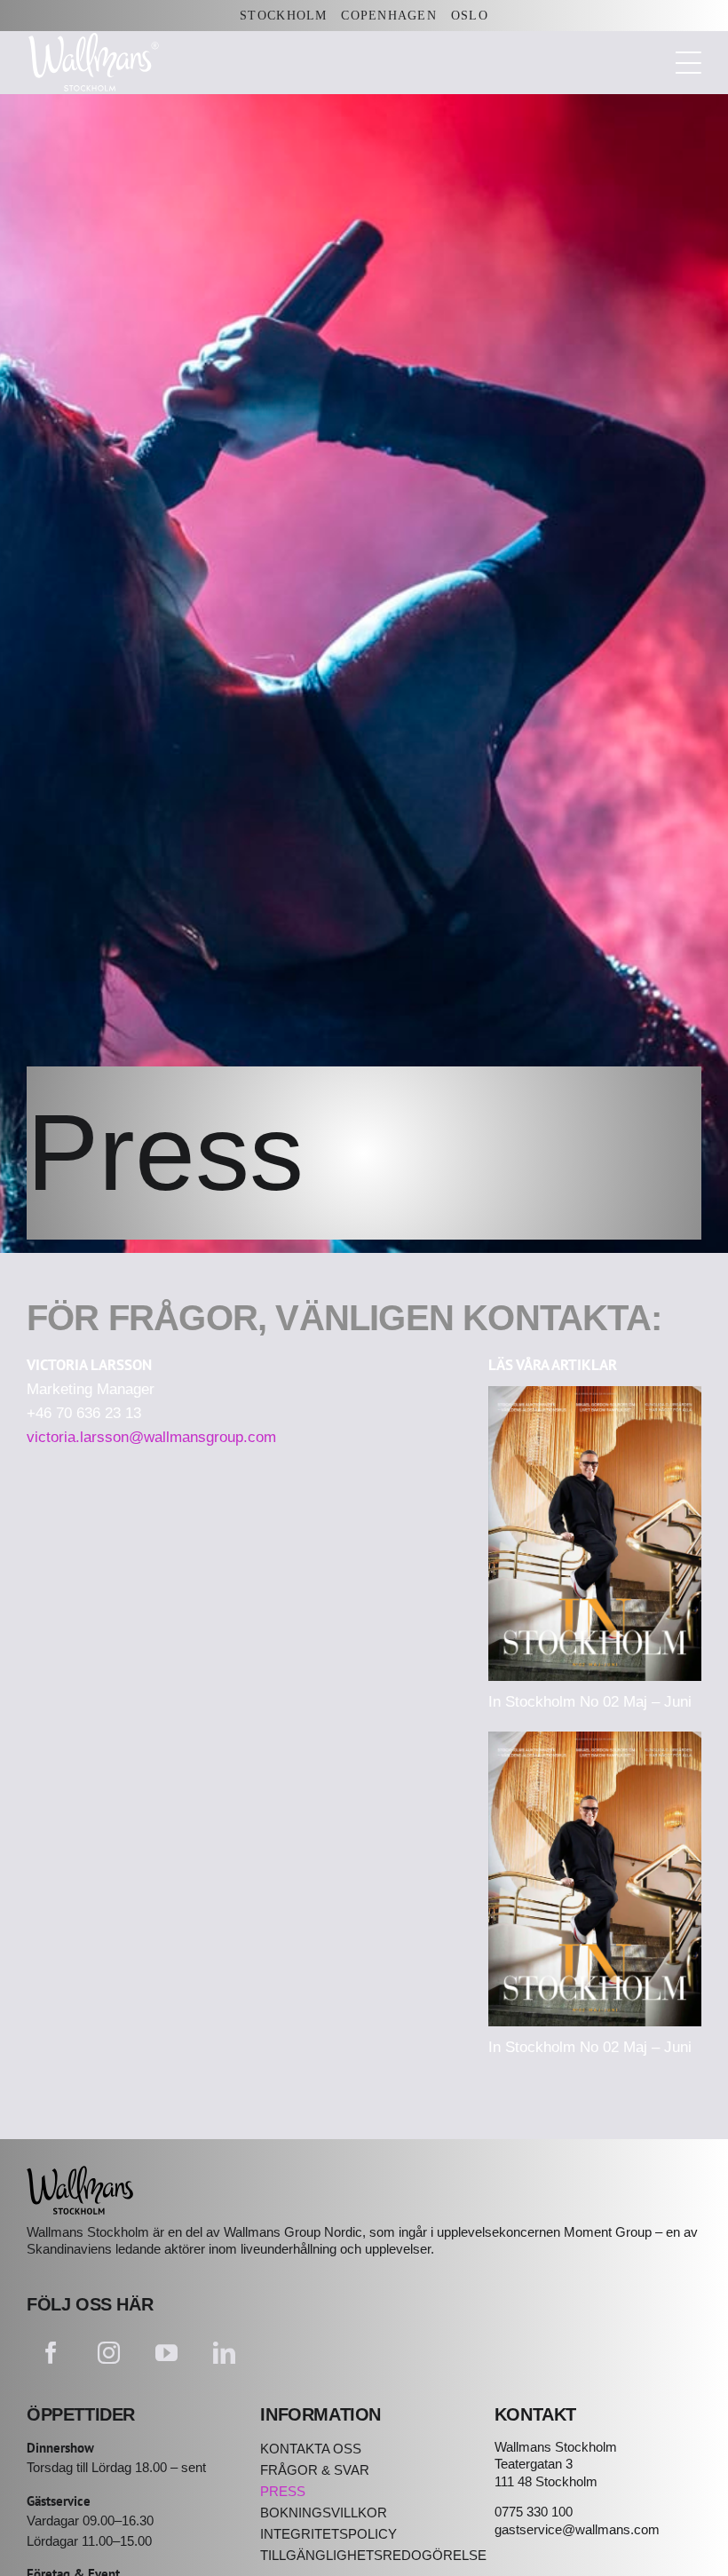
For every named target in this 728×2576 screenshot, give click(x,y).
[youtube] (166, 2353)
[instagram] (109, 2353)
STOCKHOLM (283, 16)
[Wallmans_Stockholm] (80, 2173)
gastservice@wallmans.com (577, 2529)
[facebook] (51, 2353)
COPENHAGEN (389, 16)
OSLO (470, 16)
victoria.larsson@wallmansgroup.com (151, 1437)
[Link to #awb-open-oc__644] (688, 63)
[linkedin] (224, 2353)
